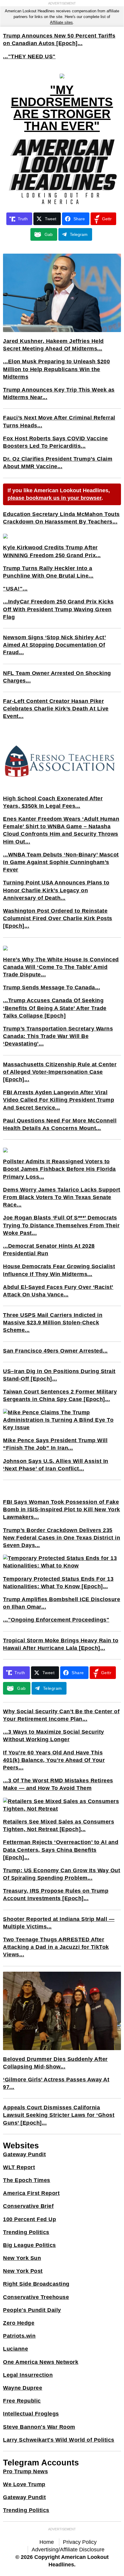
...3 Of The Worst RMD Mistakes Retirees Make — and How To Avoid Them (58, 1784)
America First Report (31, 2193)
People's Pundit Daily (32, 2310)
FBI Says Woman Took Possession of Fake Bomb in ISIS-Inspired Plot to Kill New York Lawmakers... (62, 1509)
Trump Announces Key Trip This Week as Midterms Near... (59, 394)
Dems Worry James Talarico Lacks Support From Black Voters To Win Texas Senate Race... (62, 1197)
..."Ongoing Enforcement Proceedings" (56, 1620)
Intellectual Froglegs (31, 2414)
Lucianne (15, 2349)
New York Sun (22, 2258)
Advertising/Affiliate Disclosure (68, 2550)
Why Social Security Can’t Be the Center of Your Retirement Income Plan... (61, 1715)
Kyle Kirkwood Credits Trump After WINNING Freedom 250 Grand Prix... (52, 551)
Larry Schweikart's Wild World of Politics (59, 2440)
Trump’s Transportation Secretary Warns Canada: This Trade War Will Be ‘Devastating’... (58, 1036)
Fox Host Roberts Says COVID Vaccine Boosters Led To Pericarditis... (56, 442)
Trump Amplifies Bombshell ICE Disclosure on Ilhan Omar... (62, 1603)
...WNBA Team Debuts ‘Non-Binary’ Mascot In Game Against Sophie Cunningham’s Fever (61, 862)
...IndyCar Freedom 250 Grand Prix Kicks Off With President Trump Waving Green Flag (58, 609)
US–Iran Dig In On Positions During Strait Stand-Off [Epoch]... (59, 1375)
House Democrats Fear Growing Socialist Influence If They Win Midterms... (59, 1270)
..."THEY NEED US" (29, 56)
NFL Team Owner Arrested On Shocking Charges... (57, 677)
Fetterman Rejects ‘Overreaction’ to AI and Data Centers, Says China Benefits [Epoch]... (61, 1850)
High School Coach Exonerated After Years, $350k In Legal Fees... (53, 802)
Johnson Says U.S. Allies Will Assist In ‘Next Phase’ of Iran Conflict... (56, 1465)
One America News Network (41, 2362)
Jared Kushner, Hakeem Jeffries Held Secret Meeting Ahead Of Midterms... (53, 345)
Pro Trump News (25, 2471)
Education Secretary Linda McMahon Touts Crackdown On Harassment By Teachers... (61, 518)
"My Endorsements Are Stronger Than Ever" (62, 108)
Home (47, 2542)
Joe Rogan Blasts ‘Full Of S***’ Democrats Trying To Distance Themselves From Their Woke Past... (61, 1225)
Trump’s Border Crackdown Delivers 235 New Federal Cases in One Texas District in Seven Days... (62, 1538)
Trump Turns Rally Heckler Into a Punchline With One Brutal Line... (48, 572)
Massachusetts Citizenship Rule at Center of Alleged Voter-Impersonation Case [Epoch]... (60, 1072)
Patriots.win (19, 2336)
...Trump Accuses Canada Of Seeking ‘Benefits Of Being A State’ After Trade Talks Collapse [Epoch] (55, 1008)
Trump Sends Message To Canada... (51, 987)
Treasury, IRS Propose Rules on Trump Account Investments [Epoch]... (56, 1895)
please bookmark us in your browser (54, 498)
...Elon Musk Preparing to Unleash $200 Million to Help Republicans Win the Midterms (56, 369)
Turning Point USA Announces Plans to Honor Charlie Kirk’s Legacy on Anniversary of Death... (56, 890)
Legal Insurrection (28, 2375)
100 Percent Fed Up (29, 2219)
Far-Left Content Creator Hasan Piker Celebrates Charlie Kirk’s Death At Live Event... (56, 709)
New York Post (23, 2271)
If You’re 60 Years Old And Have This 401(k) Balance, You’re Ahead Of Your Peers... (54, 1760)
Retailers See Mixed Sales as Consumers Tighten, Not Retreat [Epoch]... (59, 1825)
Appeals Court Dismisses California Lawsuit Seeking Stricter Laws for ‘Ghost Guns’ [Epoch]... (59, 2115)
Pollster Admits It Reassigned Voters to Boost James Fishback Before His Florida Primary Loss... (59, 1169)
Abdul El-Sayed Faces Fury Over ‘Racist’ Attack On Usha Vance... (58, 1291)
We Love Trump (24, 2484)
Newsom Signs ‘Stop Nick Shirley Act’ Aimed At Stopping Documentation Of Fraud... (54, 645)
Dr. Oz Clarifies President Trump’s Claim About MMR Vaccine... (58, 463)
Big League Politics (29, 2245)
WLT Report (19, 2167)
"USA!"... (15, 589)
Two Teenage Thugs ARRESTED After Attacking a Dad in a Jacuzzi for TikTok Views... (56, 1947)
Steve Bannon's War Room (39, 2427)
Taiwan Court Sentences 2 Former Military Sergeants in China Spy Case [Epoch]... (60, 1395)
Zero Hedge (19, 2323)
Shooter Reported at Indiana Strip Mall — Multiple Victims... (59, 1923)
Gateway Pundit (24, 2154)
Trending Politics (26, 2232)
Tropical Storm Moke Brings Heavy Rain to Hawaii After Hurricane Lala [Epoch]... (61, 1644)
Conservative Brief (28, 2206)
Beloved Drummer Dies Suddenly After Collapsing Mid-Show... (55, 2063)
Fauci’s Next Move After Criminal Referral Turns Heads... (59, 421)
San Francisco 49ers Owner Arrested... (55, 1351)
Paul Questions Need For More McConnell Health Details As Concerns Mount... (60, 1124)
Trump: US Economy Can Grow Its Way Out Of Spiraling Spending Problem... (62, 1874)
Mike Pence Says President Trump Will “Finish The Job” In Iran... (55, 1444)
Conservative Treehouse (36, 2297)
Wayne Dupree (23, 2388)
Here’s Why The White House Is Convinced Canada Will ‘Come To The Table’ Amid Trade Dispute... (61, 967)
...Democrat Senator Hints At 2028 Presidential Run (49, 1250)
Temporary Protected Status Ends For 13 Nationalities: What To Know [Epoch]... (58, 1583)
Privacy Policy (80, 2542)
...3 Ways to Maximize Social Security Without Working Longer (54, 1736)
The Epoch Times (27, 2180)
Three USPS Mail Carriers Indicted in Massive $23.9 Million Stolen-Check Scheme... (53, 1323)
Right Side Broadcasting (36, 2284)
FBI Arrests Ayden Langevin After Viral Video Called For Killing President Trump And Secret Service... (59, 1100)
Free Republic (22, 2401)
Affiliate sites (61, 22)
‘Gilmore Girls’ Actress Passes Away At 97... (56, 2083)
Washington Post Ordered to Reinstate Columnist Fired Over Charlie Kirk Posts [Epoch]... (58, 918)
